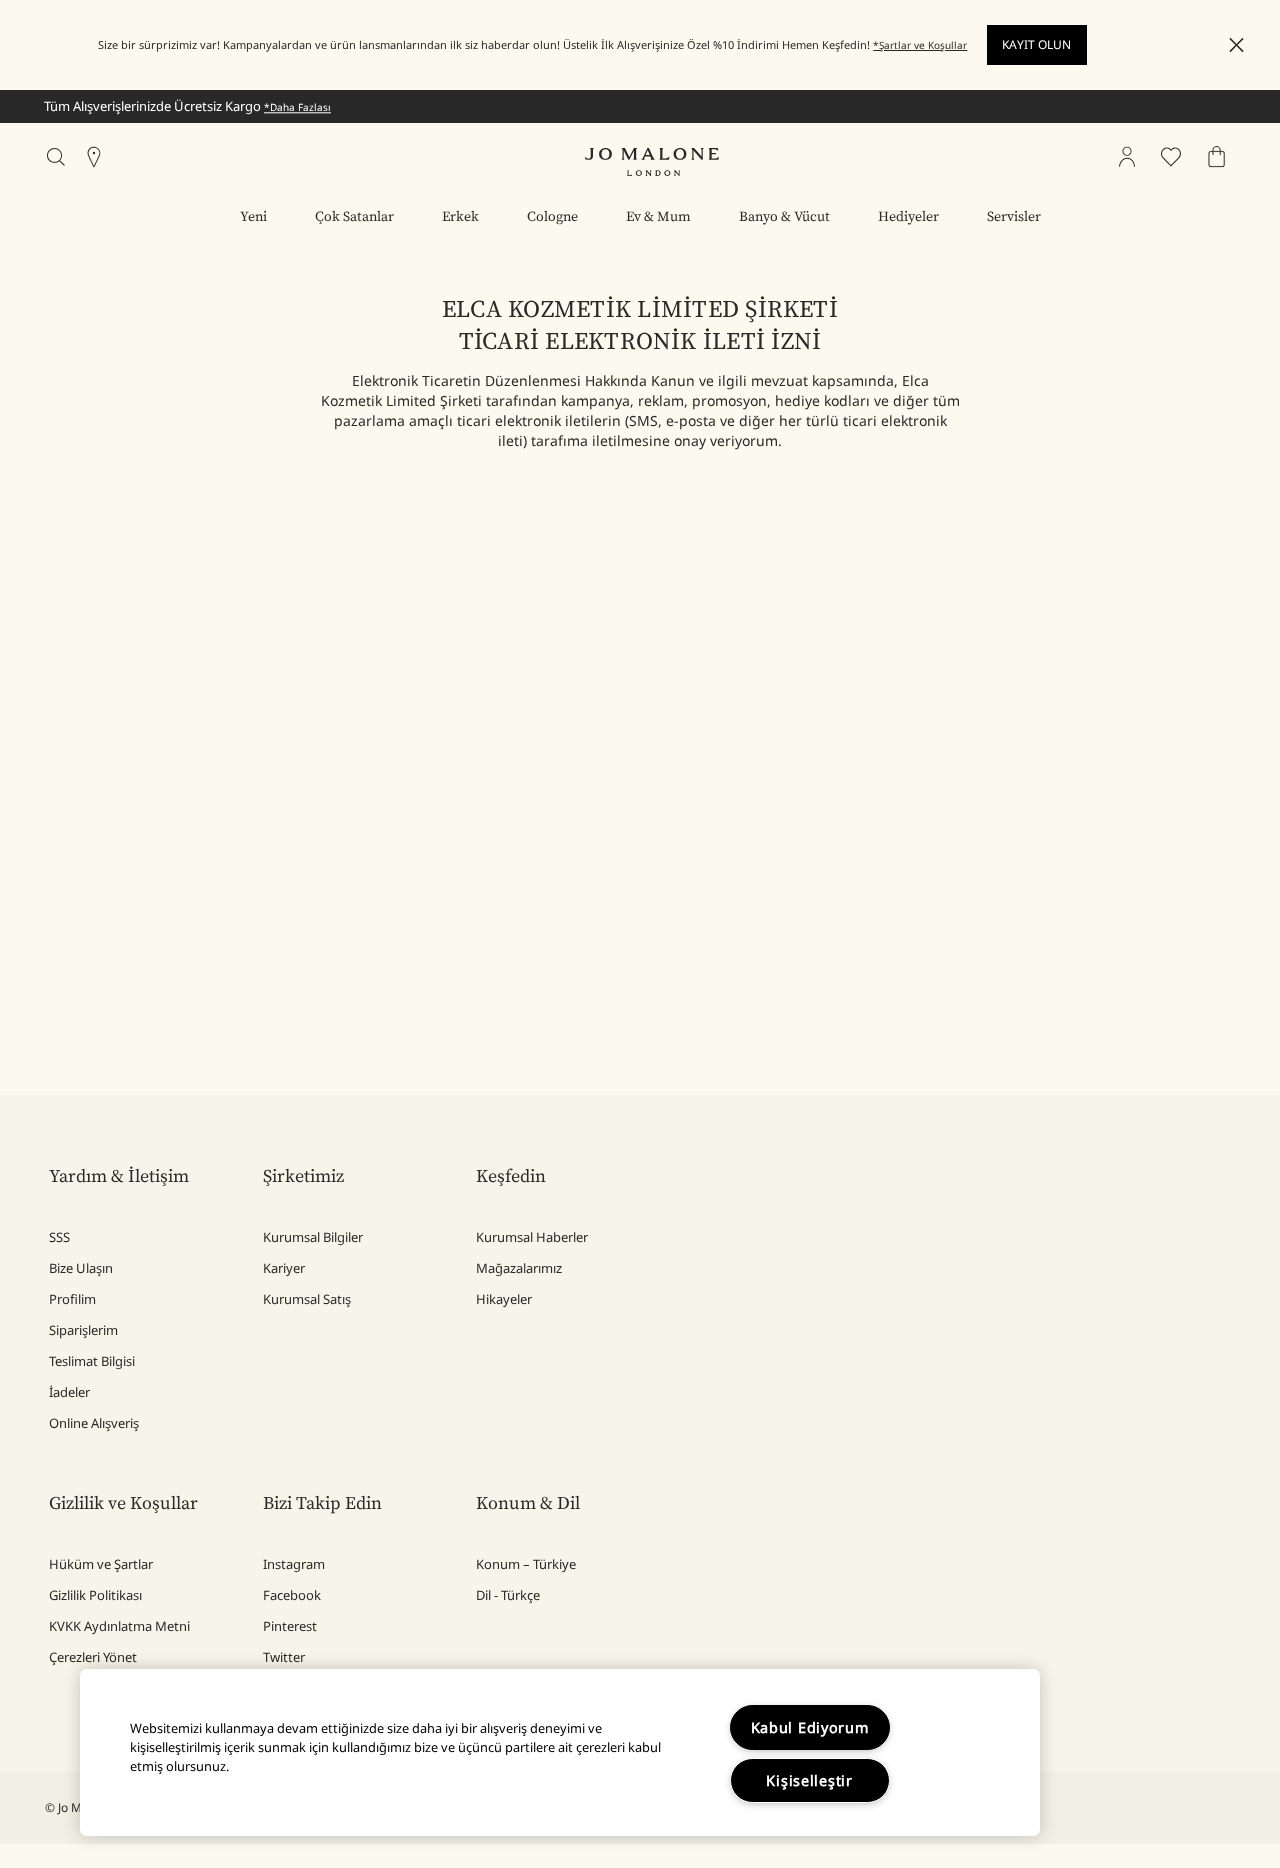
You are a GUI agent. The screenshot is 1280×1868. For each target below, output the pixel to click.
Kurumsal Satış (307, 1299)
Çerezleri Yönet (93, 1657)
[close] (1230, 45)
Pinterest (290, 1626)
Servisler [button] (1014, 217)
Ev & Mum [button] (658, 217)
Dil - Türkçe (508, 1595)
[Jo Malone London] (652, 162)
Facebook (292, 1595)
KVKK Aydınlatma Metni (119, 1626)
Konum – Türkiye (526, 1564)
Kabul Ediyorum (810, 1727)
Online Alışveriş (94, 1423)
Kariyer (284, 1268)
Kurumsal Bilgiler (313, 1237)
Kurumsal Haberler (532, 1237)
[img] (1127, 157)
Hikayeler (504, 1299)
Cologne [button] (552, 217)
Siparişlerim (83, 1330)
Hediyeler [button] (908, 217)
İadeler (69, 1392)
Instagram (294, 1564)
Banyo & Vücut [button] (784, 217)
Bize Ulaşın (81, 1268)
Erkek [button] (460, 217)
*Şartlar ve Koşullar (920, 45)
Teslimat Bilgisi (92, 1361)
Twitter (284, 1657)
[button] (1236, 45)
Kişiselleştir (809, 1780)
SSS (59, 1237)
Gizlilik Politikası (95, 1595)
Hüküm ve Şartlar (101, 1564)
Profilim (72, 1299)
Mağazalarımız (519, 1268)
